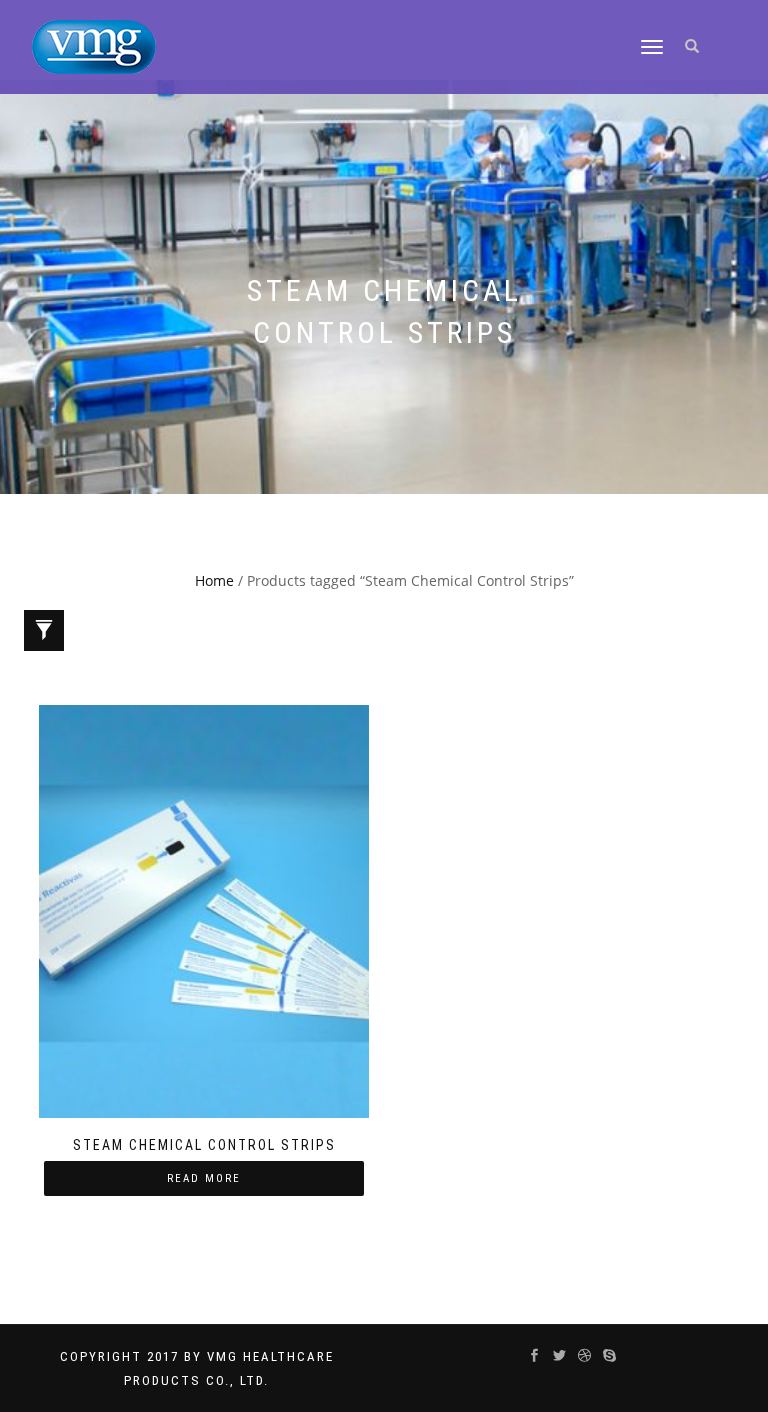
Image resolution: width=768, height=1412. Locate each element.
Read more (204, 1178)
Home (214, 580)
